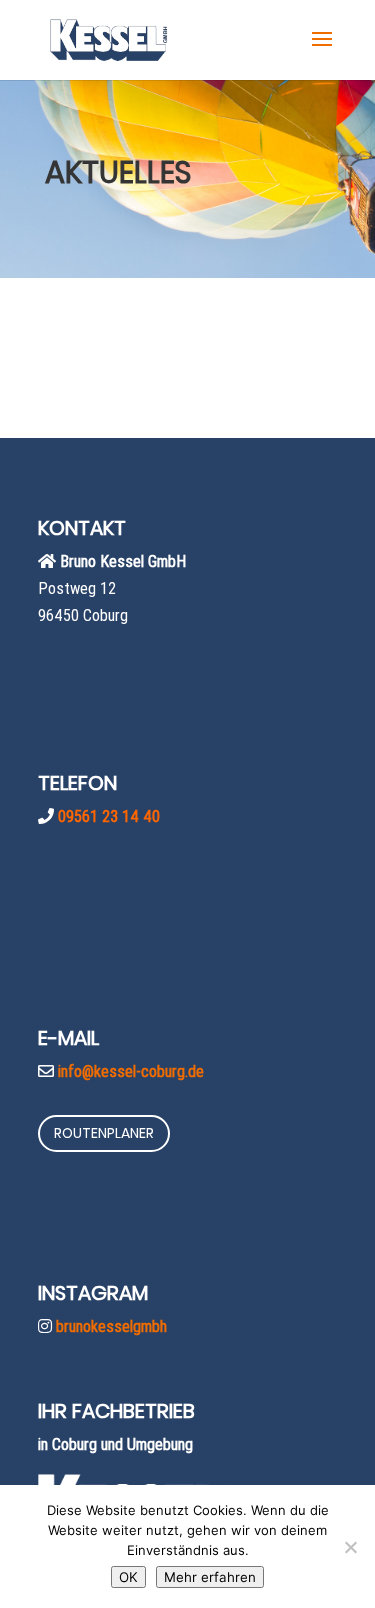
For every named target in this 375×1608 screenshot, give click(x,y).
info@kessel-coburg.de (131, 1071)
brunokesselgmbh (111, 1326)
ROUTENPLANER (104, 1133)
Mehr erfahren (210, 1577)
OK (128, 1577)
